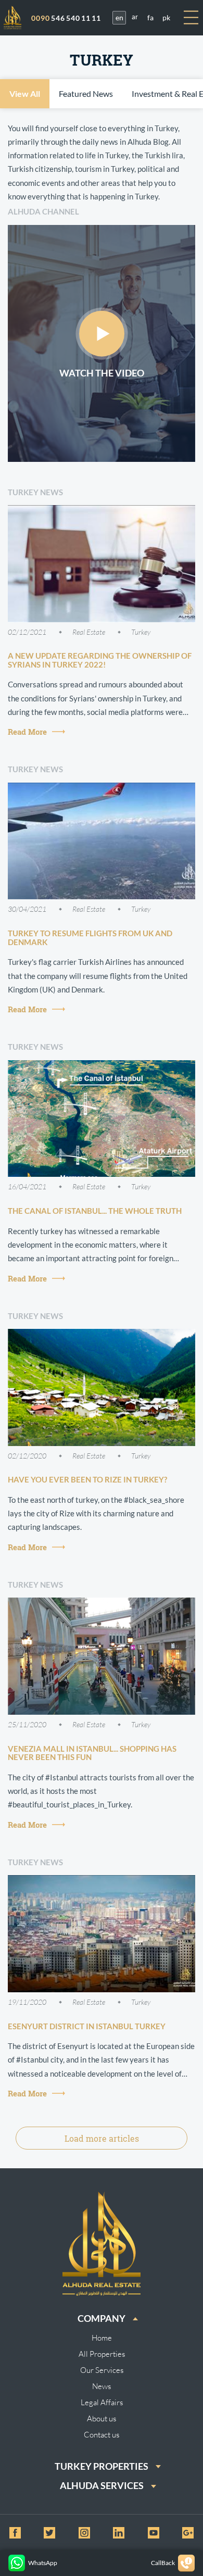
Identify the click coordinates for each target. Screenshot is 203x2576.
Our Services (102, 2370)
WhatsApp (43, 2563)
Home (102, 2338)
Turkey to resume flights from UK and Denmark (90, 938)
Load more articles (102, 2138)
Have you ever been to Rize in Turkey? (87, 1479)
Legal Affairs (102, 2402)
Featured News (86, 93)
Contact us (102, 2435)
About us (102, 2418)
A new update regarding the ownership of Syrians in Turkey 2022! (100, 660)
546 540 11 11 (66, 18)
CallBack (163, 2563)
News (102, 2386)
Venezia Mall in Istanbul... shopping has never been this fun (92, 1753)
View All (25, 93)
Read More (27, 732)
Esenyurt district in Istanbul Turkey (87, 2026)
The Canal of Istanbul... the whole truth (95, 1211)
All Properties (102, 2354)
